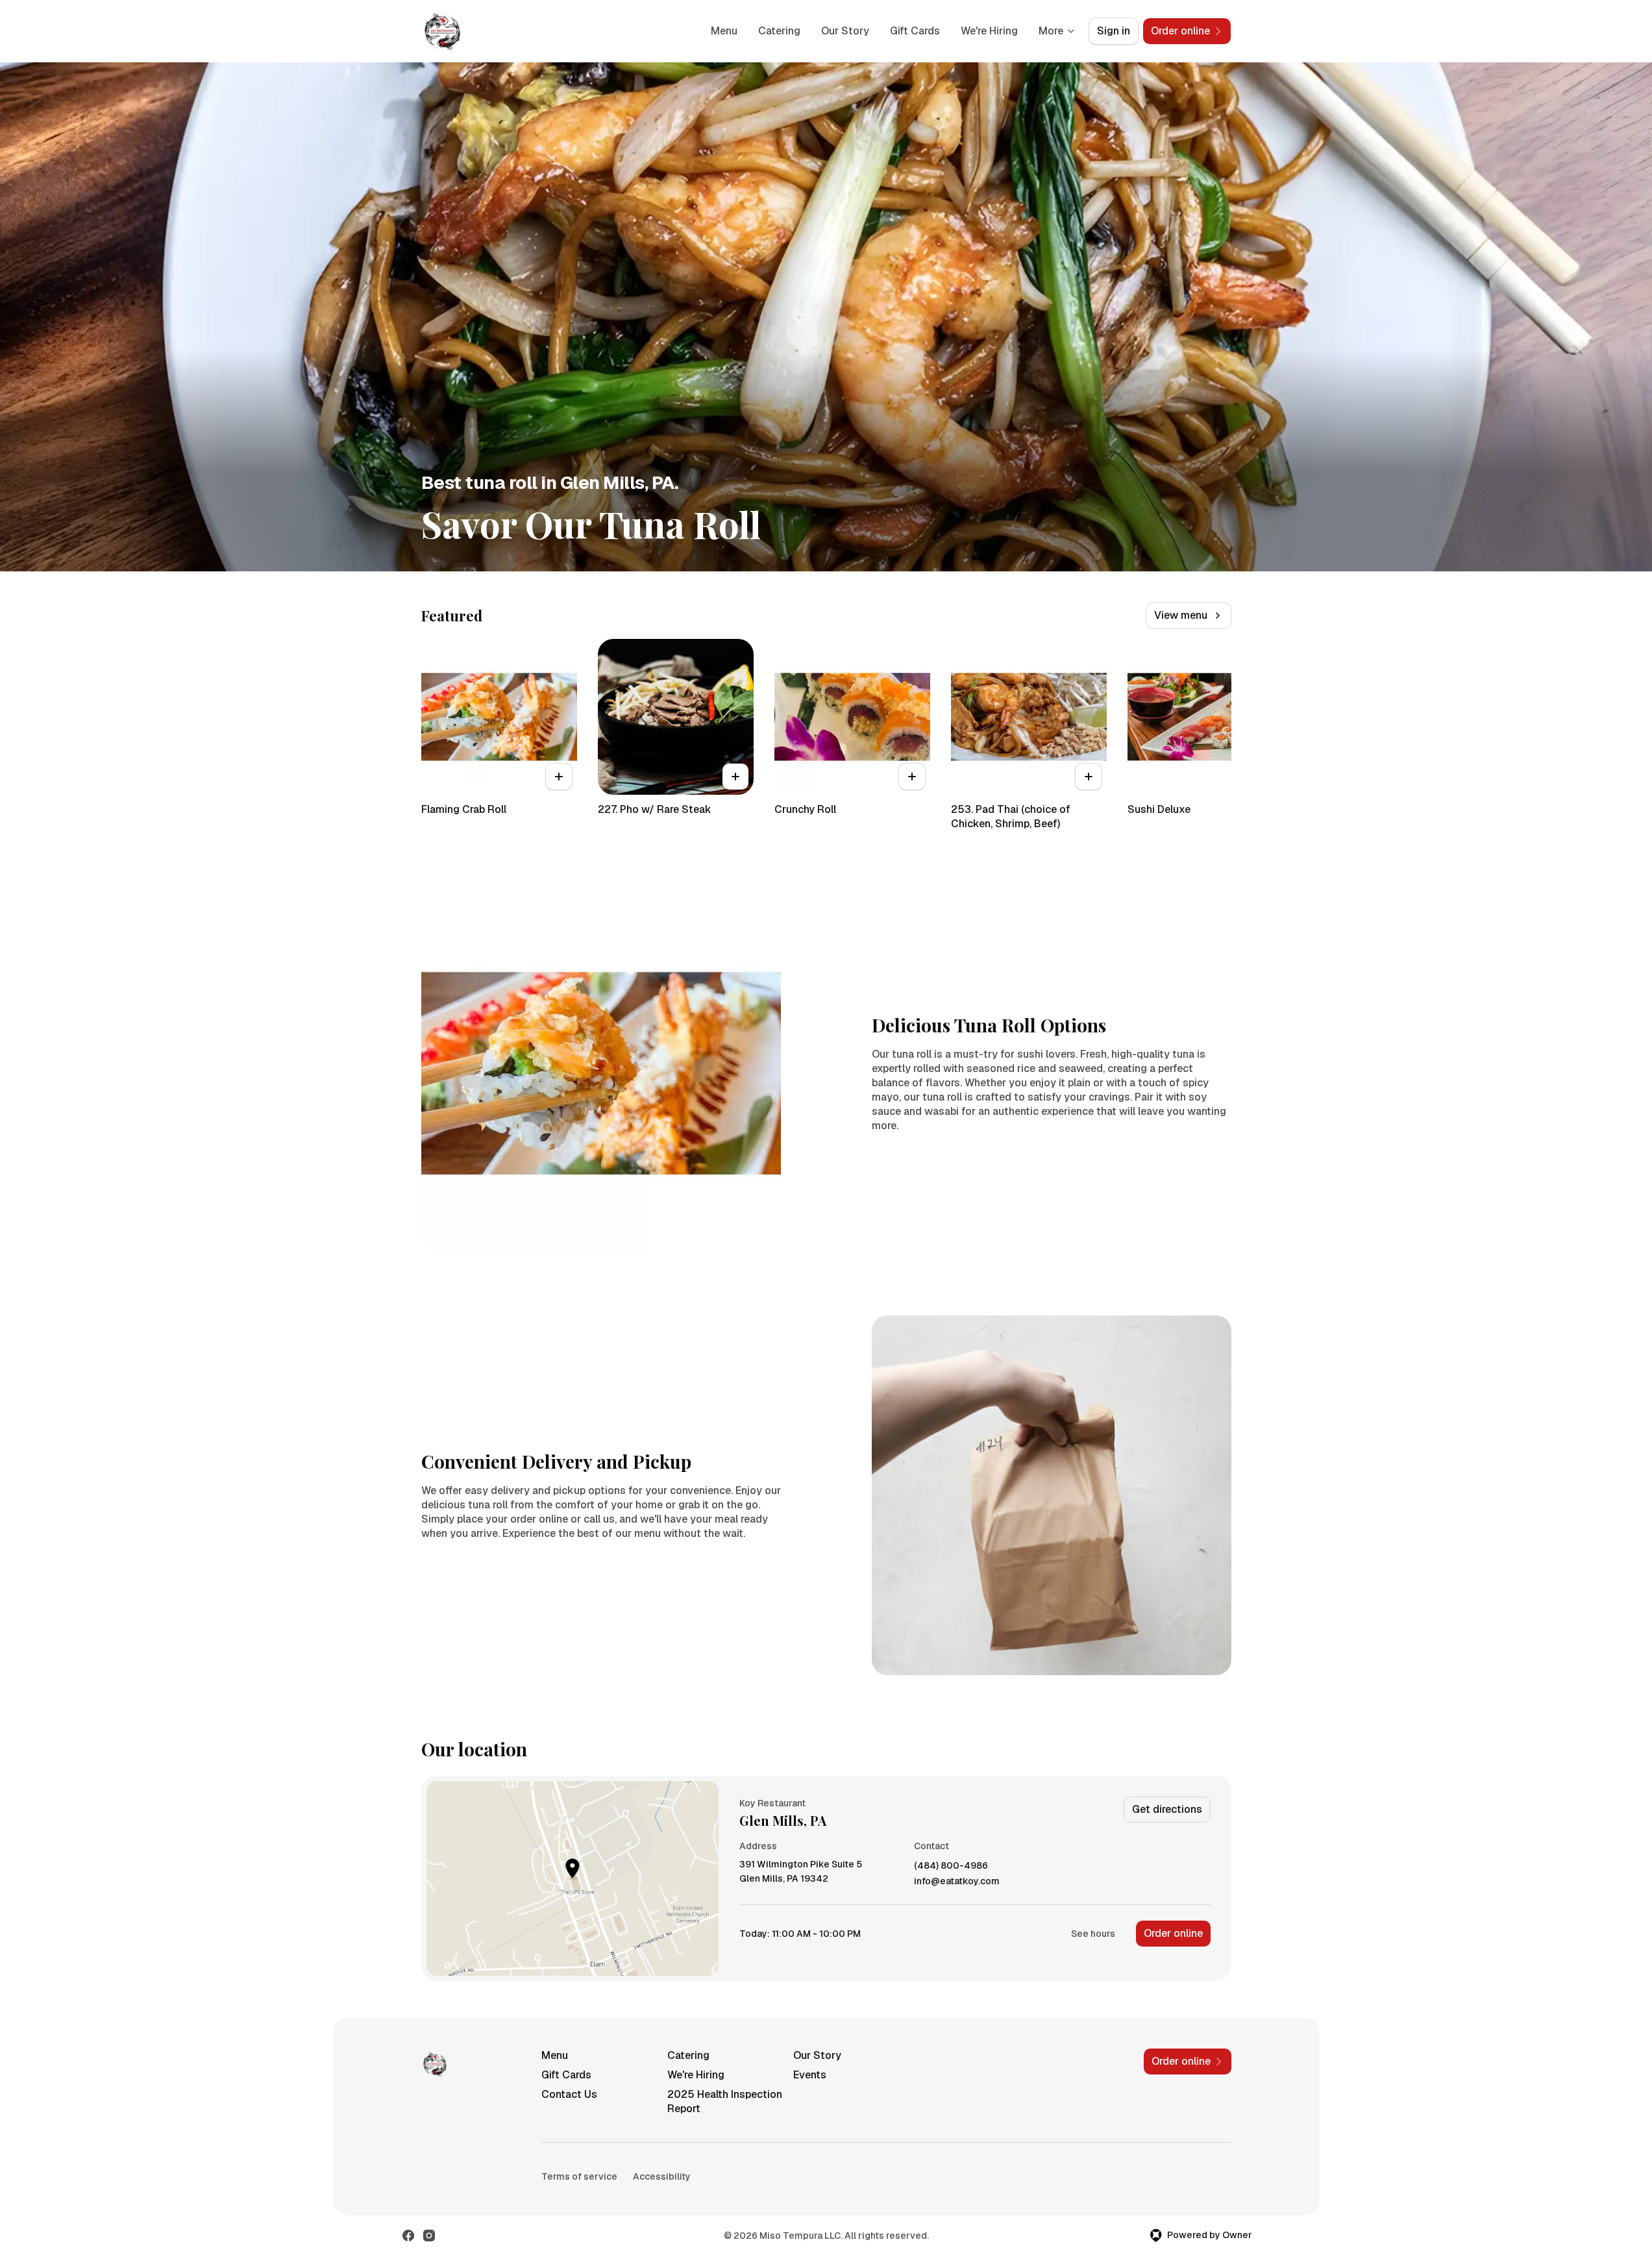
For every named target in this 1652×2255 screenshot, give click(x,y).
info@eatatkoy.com (957, 1881)
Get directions (1167, 1809)
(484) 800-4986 (951, 1866)
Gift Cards (915, 31)
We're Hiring (989, 31)
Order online (1173, 1933)
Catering (779, 31)
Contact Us (569, 2094)
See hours (1093, 1934)
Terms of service (579, 2176)
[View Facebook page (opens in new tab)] (408, 2236)
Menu (724, 31)
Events (810, 2075)
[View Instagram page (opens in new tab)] (429, 2236)
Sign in (1114, 31)
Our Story (845, 31)
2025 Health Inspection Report (725, 2101)
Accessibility (662, 2176)
